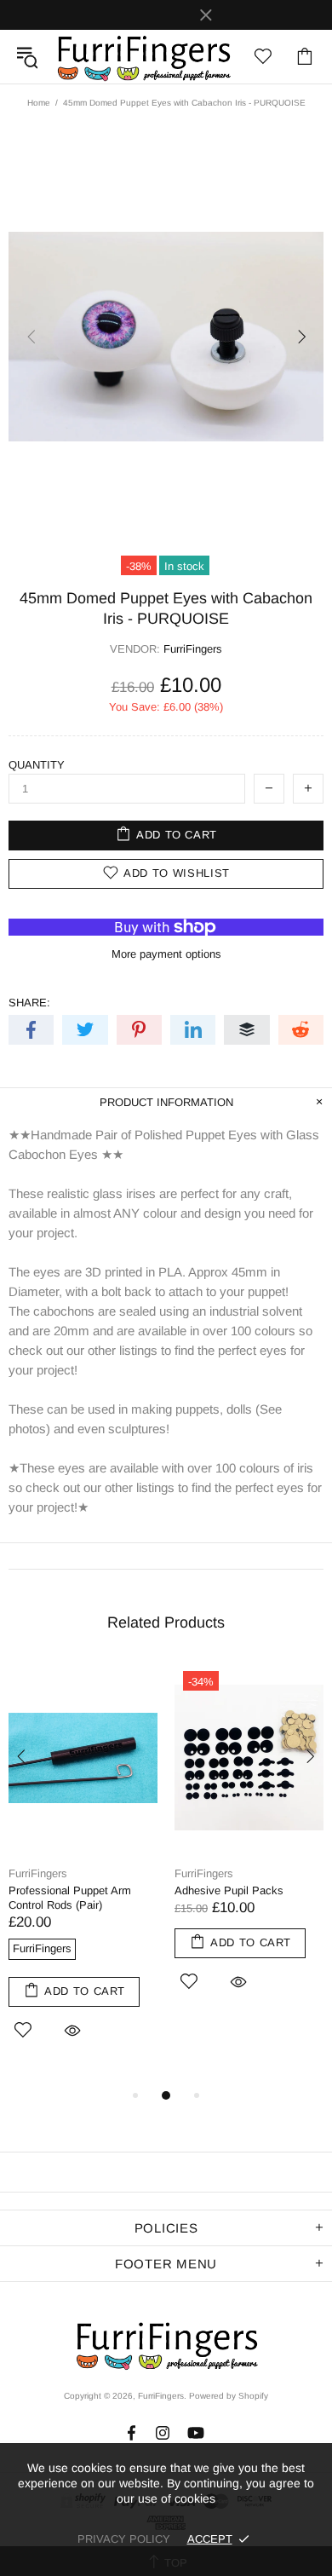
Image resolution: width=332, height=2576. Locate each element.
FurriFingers (143, 57)
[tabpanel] (83, 1874)
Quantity (37, 765)
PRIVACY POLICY (124, 2539)
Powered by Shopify (229, 2396)
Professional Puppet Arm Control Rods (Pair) (70, 1898)
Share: (29, 1003)
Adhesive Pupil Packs (229, 1890)
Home (39, 103)
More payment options (166, 954)
